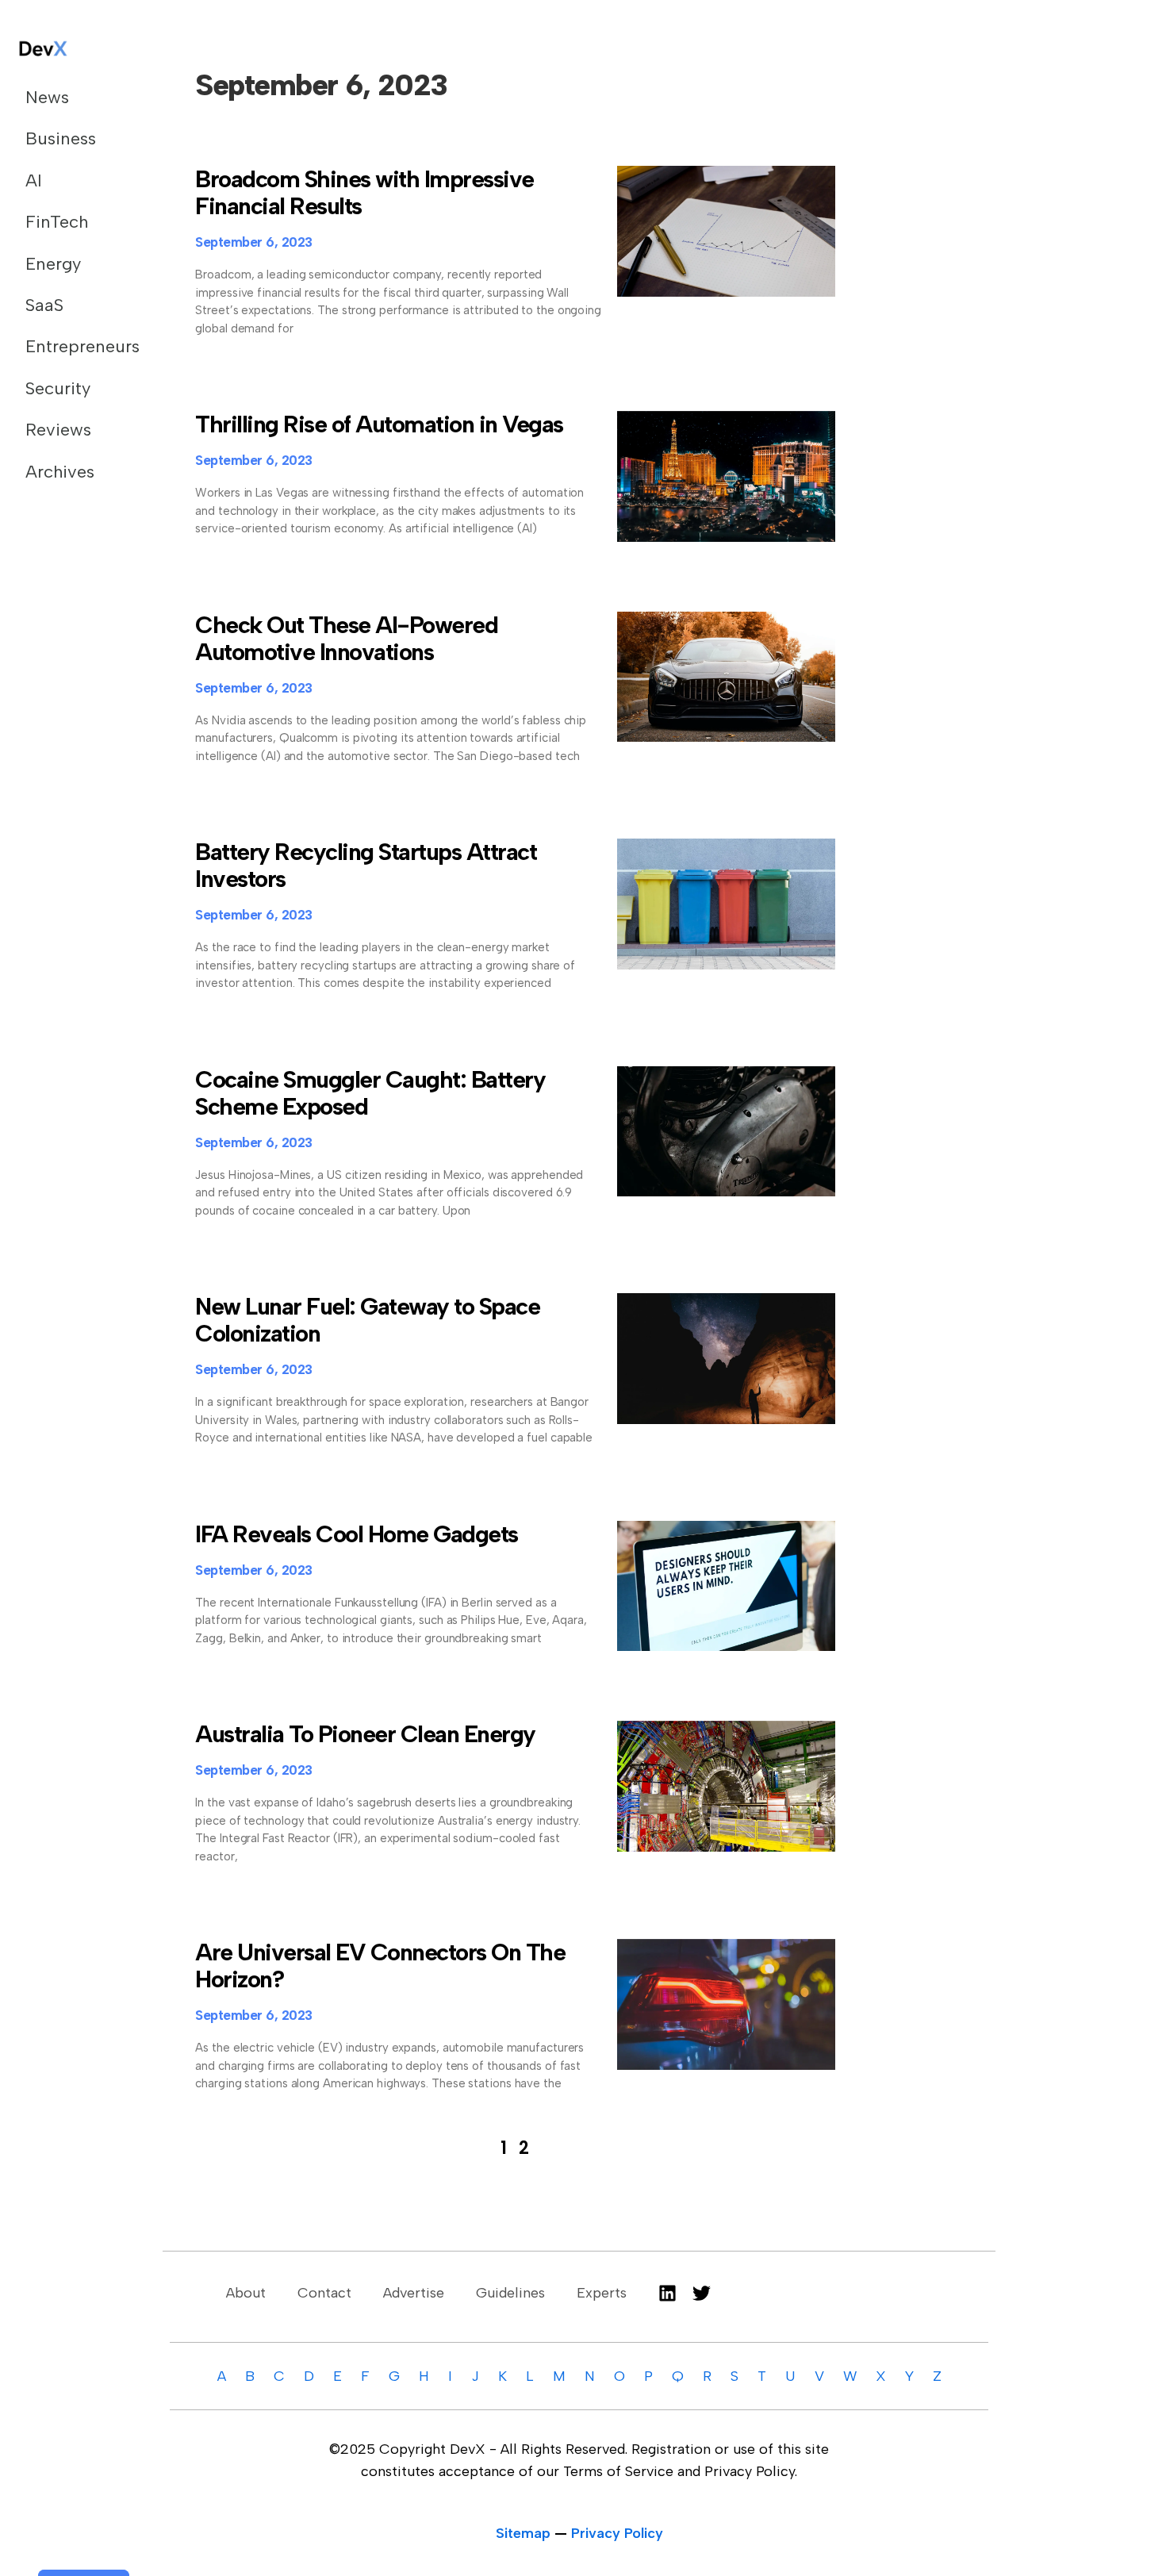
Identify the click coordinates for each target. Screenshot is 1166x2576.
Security (58, 388)
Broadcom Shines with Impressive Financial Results (364, 192)
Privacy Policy (617, 2533)
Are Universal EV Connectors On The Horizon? (380, 1966)
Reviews (58, 430)
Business (61, 138)
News (47, 97)
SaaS (44, 305)
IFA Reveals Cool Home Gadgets (357, 1534)
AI (34, 180)
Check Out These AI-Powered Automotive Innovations (346, 638)
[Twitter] (702, 2293)
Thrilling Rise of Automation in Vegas (379, 424)
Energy (53, 264)
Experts (602, 2293)
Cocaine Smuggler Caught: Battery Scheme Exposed (370, 1093)
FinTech (57, 222)
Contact (324, 2293)
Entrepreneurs (75, 346)
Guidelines (510, 2293)
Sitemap (523, 2533)
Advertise (414, 2293)
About (246, 2293)
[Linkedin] (667, 2293)
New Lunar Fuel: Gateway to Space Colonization (367, 1320)
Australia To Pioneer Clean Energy (365, 1734)
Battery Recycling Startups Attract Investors (366, 865)
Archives (60, 472)
